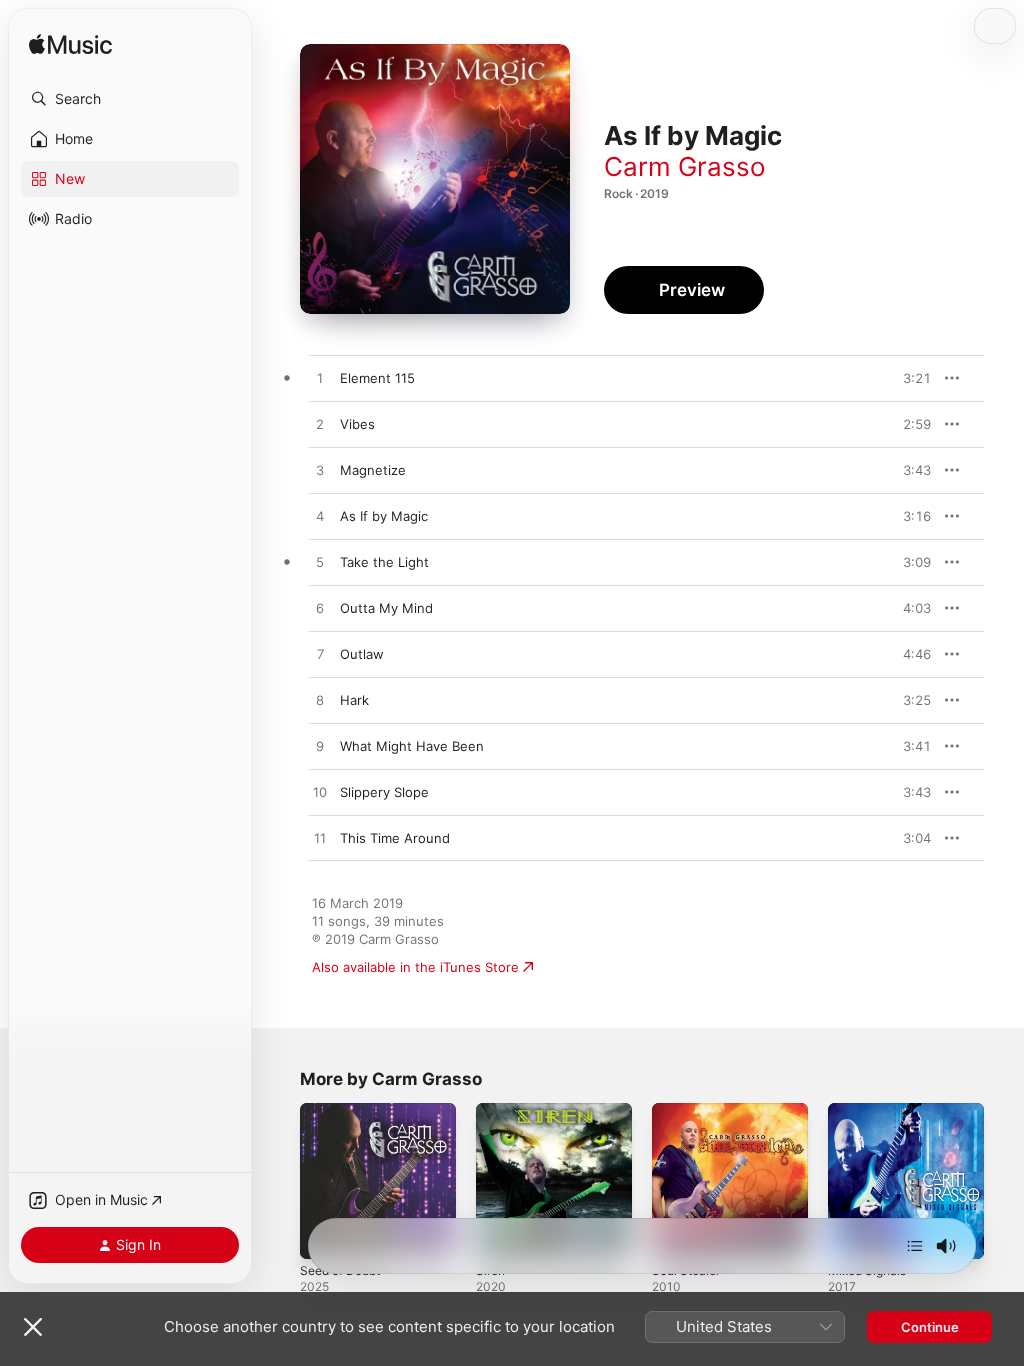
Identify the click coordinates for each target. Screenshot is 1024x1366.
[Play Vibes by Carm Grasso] (320, 425)
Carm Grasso (685, 166)
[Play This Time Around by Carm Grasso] (320, 839)
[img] (70, 45)
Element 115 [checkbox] (377, 378)
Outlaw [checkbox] (362, 654)
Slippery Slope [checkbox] (384, 792)
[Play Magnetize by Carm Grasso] (320, 471)
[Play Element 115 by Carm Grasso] (320, 379)
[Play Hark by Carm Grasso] (320, 701)
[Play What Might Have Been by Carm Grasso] (320, 747)
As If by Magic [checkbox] (384, 516)
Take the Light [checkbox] (384, 562)
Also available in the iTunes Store (415, 967)
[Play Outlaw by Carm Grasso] (320, 655)
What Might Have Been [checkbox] (412, 746)
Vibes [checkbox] (357, 424)
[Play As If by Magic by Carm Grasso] (320, 517)
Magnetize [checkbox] (373, 470)
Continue (930, 1327)
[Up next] (915, 1246)
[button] (130, 99)
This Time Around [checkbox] (395, 838)
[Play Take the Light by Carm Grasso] (320, 563)
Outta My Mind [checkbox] (386, 608)
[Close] (33, 1327)
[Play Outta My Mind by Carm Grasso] (320, 609)
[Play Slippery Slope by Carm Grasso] (320, 793)
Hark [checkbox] (354, 700)
